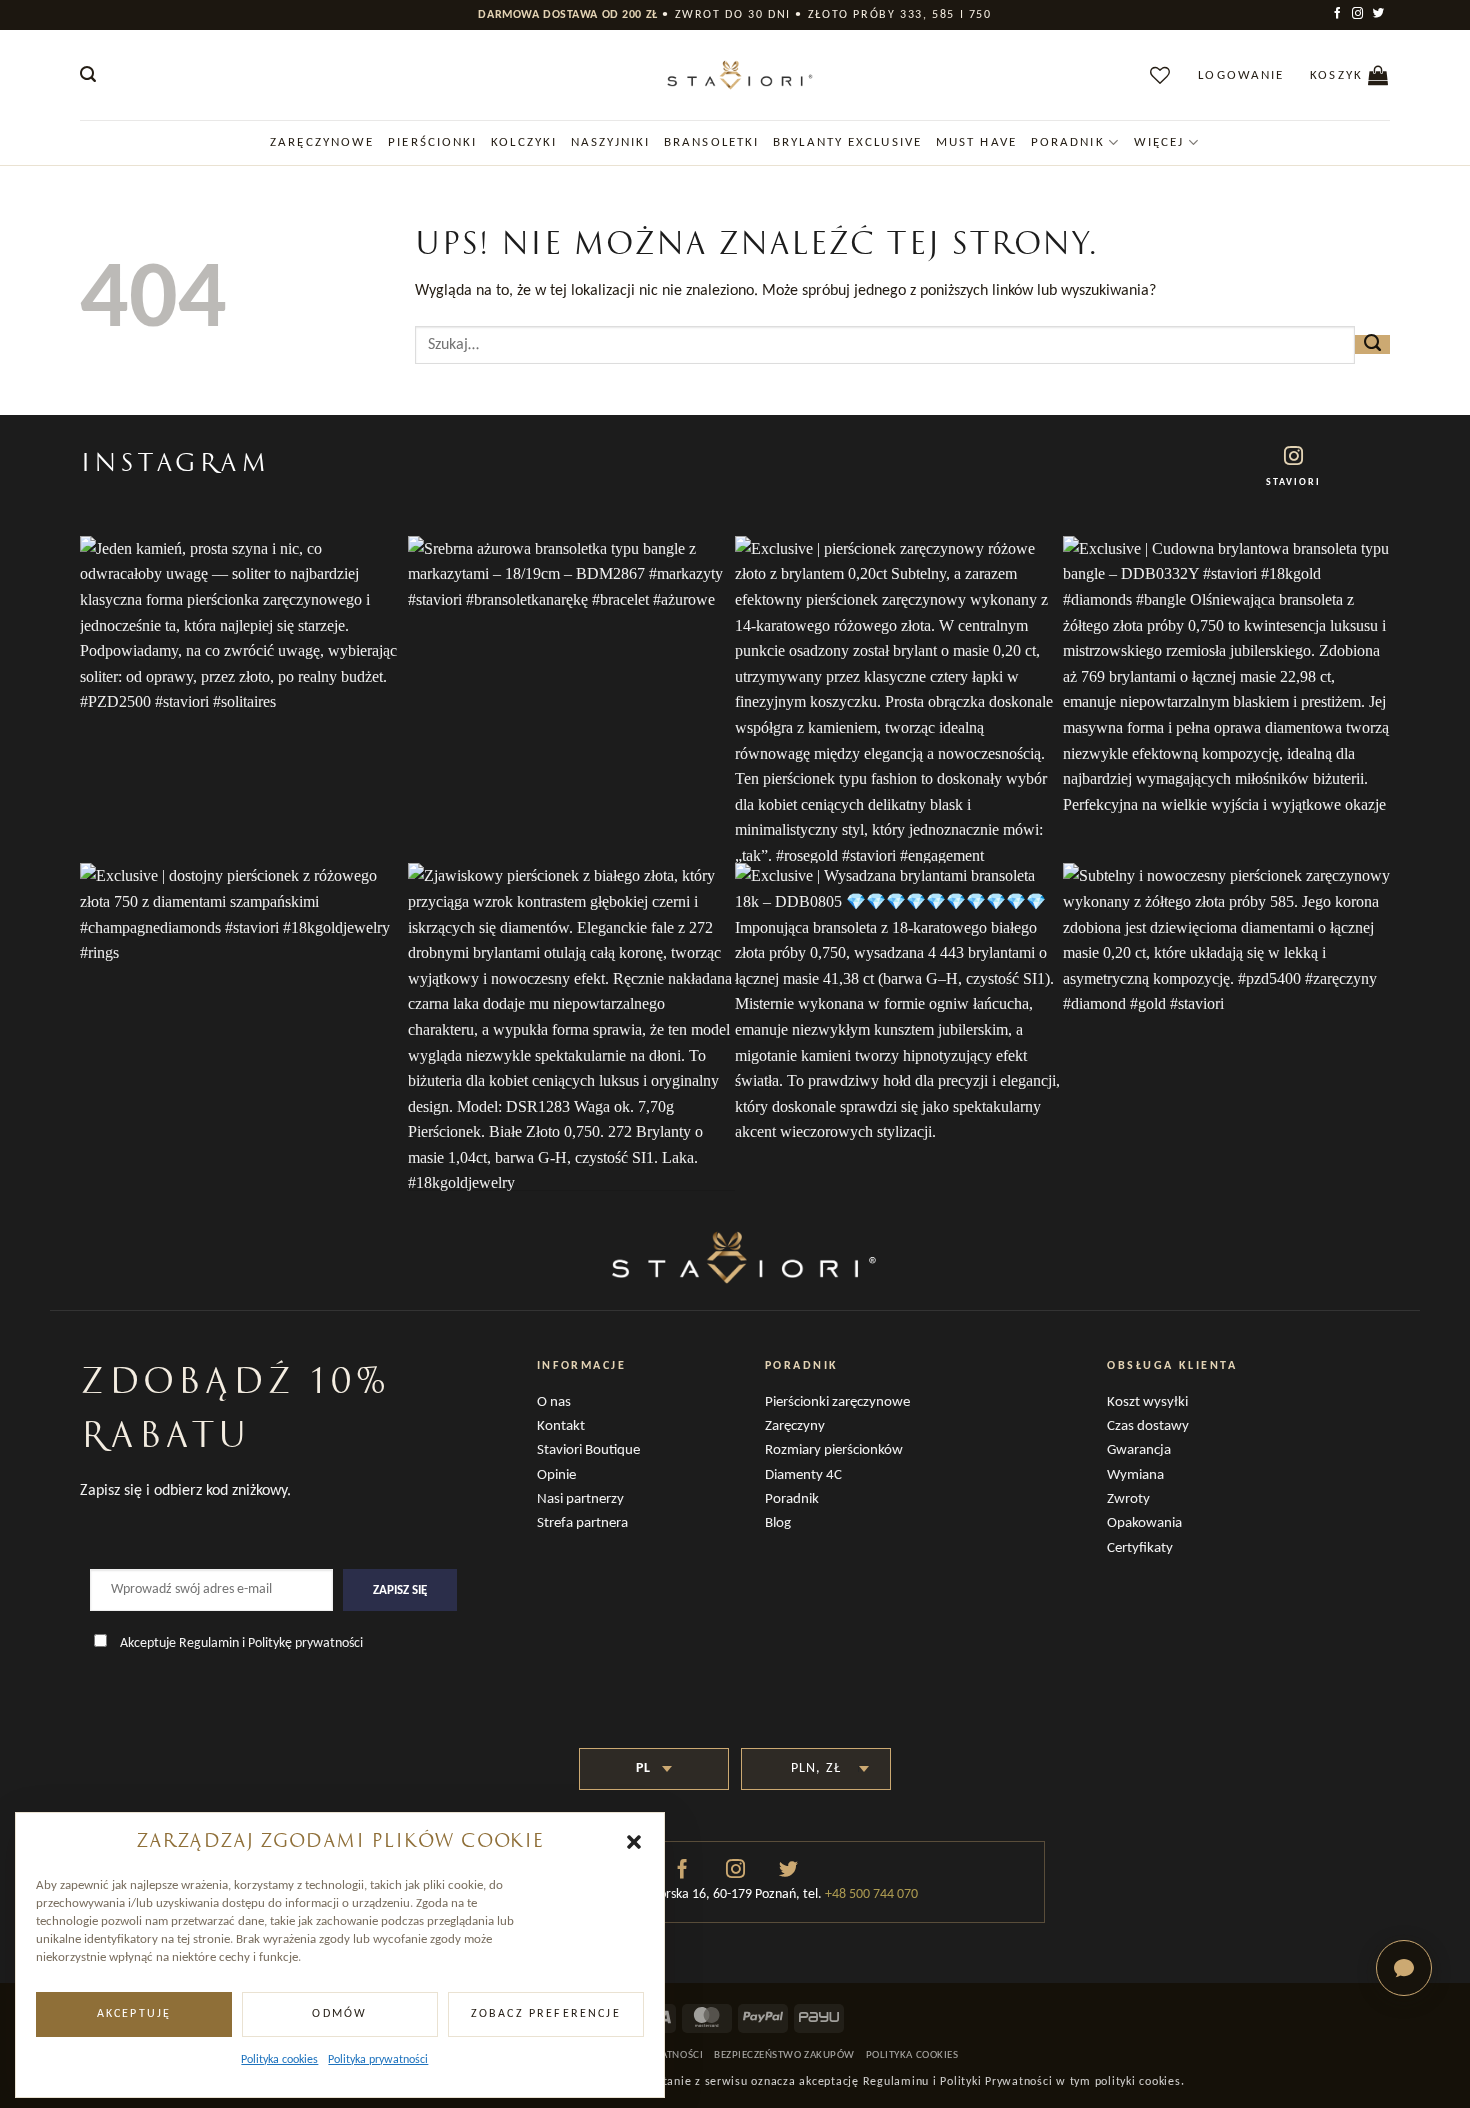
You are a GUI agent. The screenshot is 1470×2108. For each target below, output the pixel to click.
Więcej (1159, 142)
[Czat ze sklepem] (1404, 1968)
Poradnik (1068, 142)
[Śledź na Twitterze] (1380, 14)
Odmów (339, 2014)
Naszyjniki (610, 142)
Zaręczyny (795, 1426)
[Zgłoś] (1372, 344)
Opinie (556, 1475)
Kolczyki (524, 142)
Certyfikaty (1140, 1548)
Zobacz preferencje (546, 2014)
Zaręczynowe (322, 142)
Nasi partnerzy (580, 1499)
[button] (634, 1842)
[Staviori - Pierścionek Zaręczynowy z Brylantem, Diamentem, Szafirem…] (735, 75)
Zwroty (1128, 1499)
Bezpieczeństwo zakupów (784, 2055)
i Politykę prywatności (302, 1643)
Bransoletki (711, 142)
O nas (554, 1402)
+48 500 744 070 (870, 1894)
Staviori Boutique (588, 1450)
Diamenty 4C (803, 1475)
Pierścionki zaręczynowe (837, 1402)
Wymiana (1135, 1475)
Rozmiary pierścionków (834, 1450)
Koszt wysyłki (1147, 1402)
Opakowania (1144, 1523)
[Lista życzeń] (1161, 75)
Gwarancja (1139, 1450)
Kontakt (561, 1426)
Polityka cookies (279, 2060)
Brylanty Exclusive (847, 142)
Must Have (976, 142)
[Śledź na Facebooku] (1339, 14)
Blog (778, 1523)
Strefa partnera (582, 1523)
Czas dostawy (1148, 1426)
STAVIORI (1293, 482)
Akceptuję (134, 2014)
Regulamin (209, 1643)
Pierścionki (432, 142)
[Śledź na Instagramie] (1359, 14)
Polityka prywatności (378, 2060)
